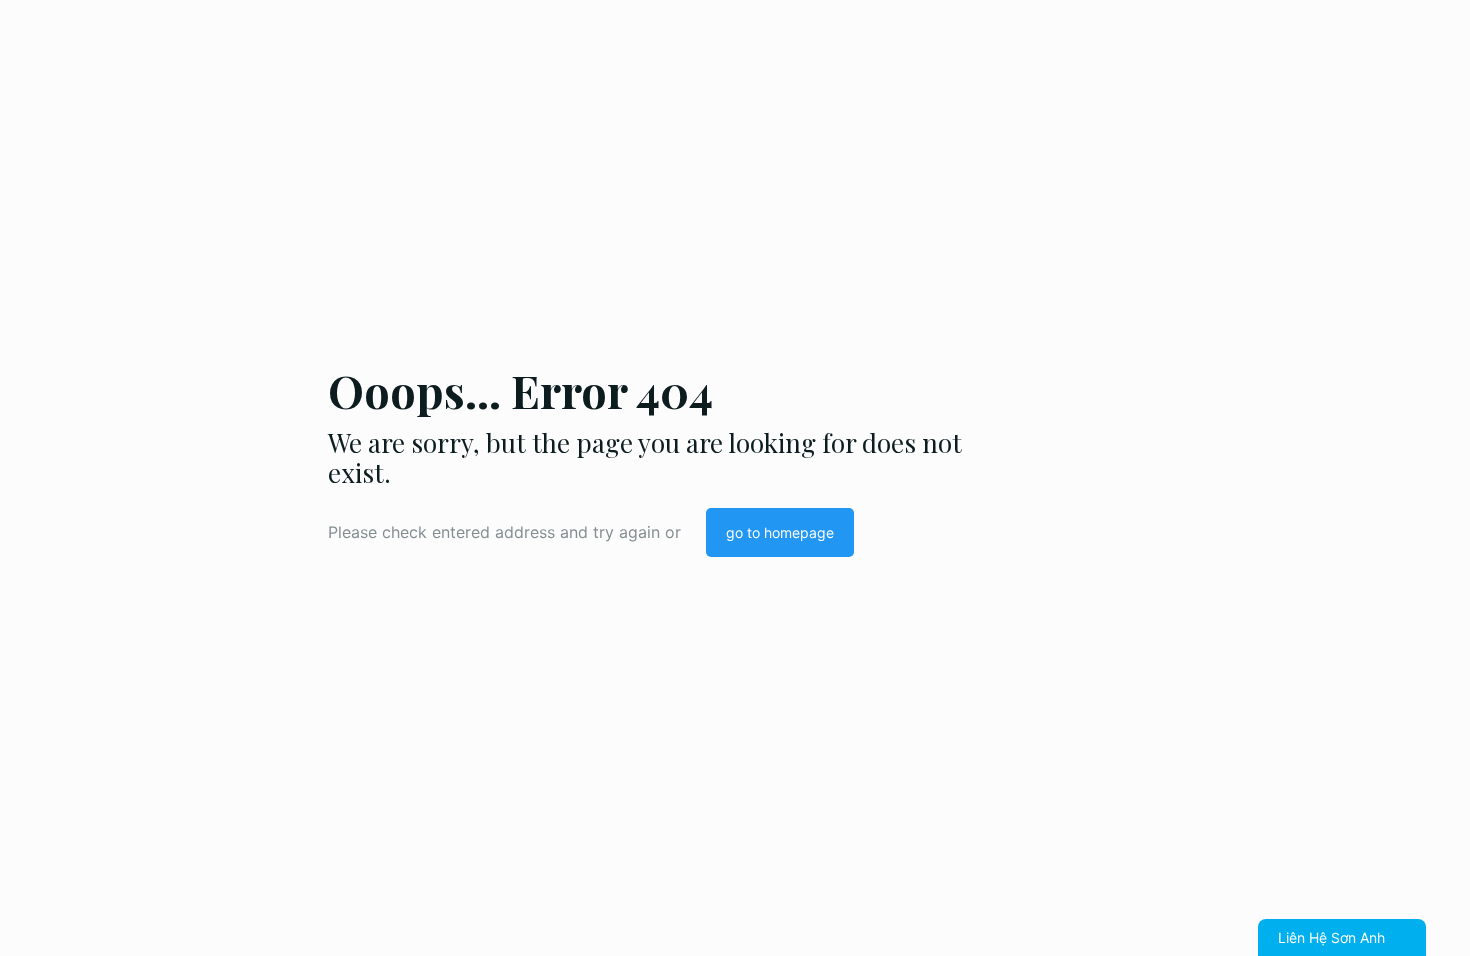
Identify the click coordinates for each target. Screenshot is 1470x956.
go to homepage (780, 532)
